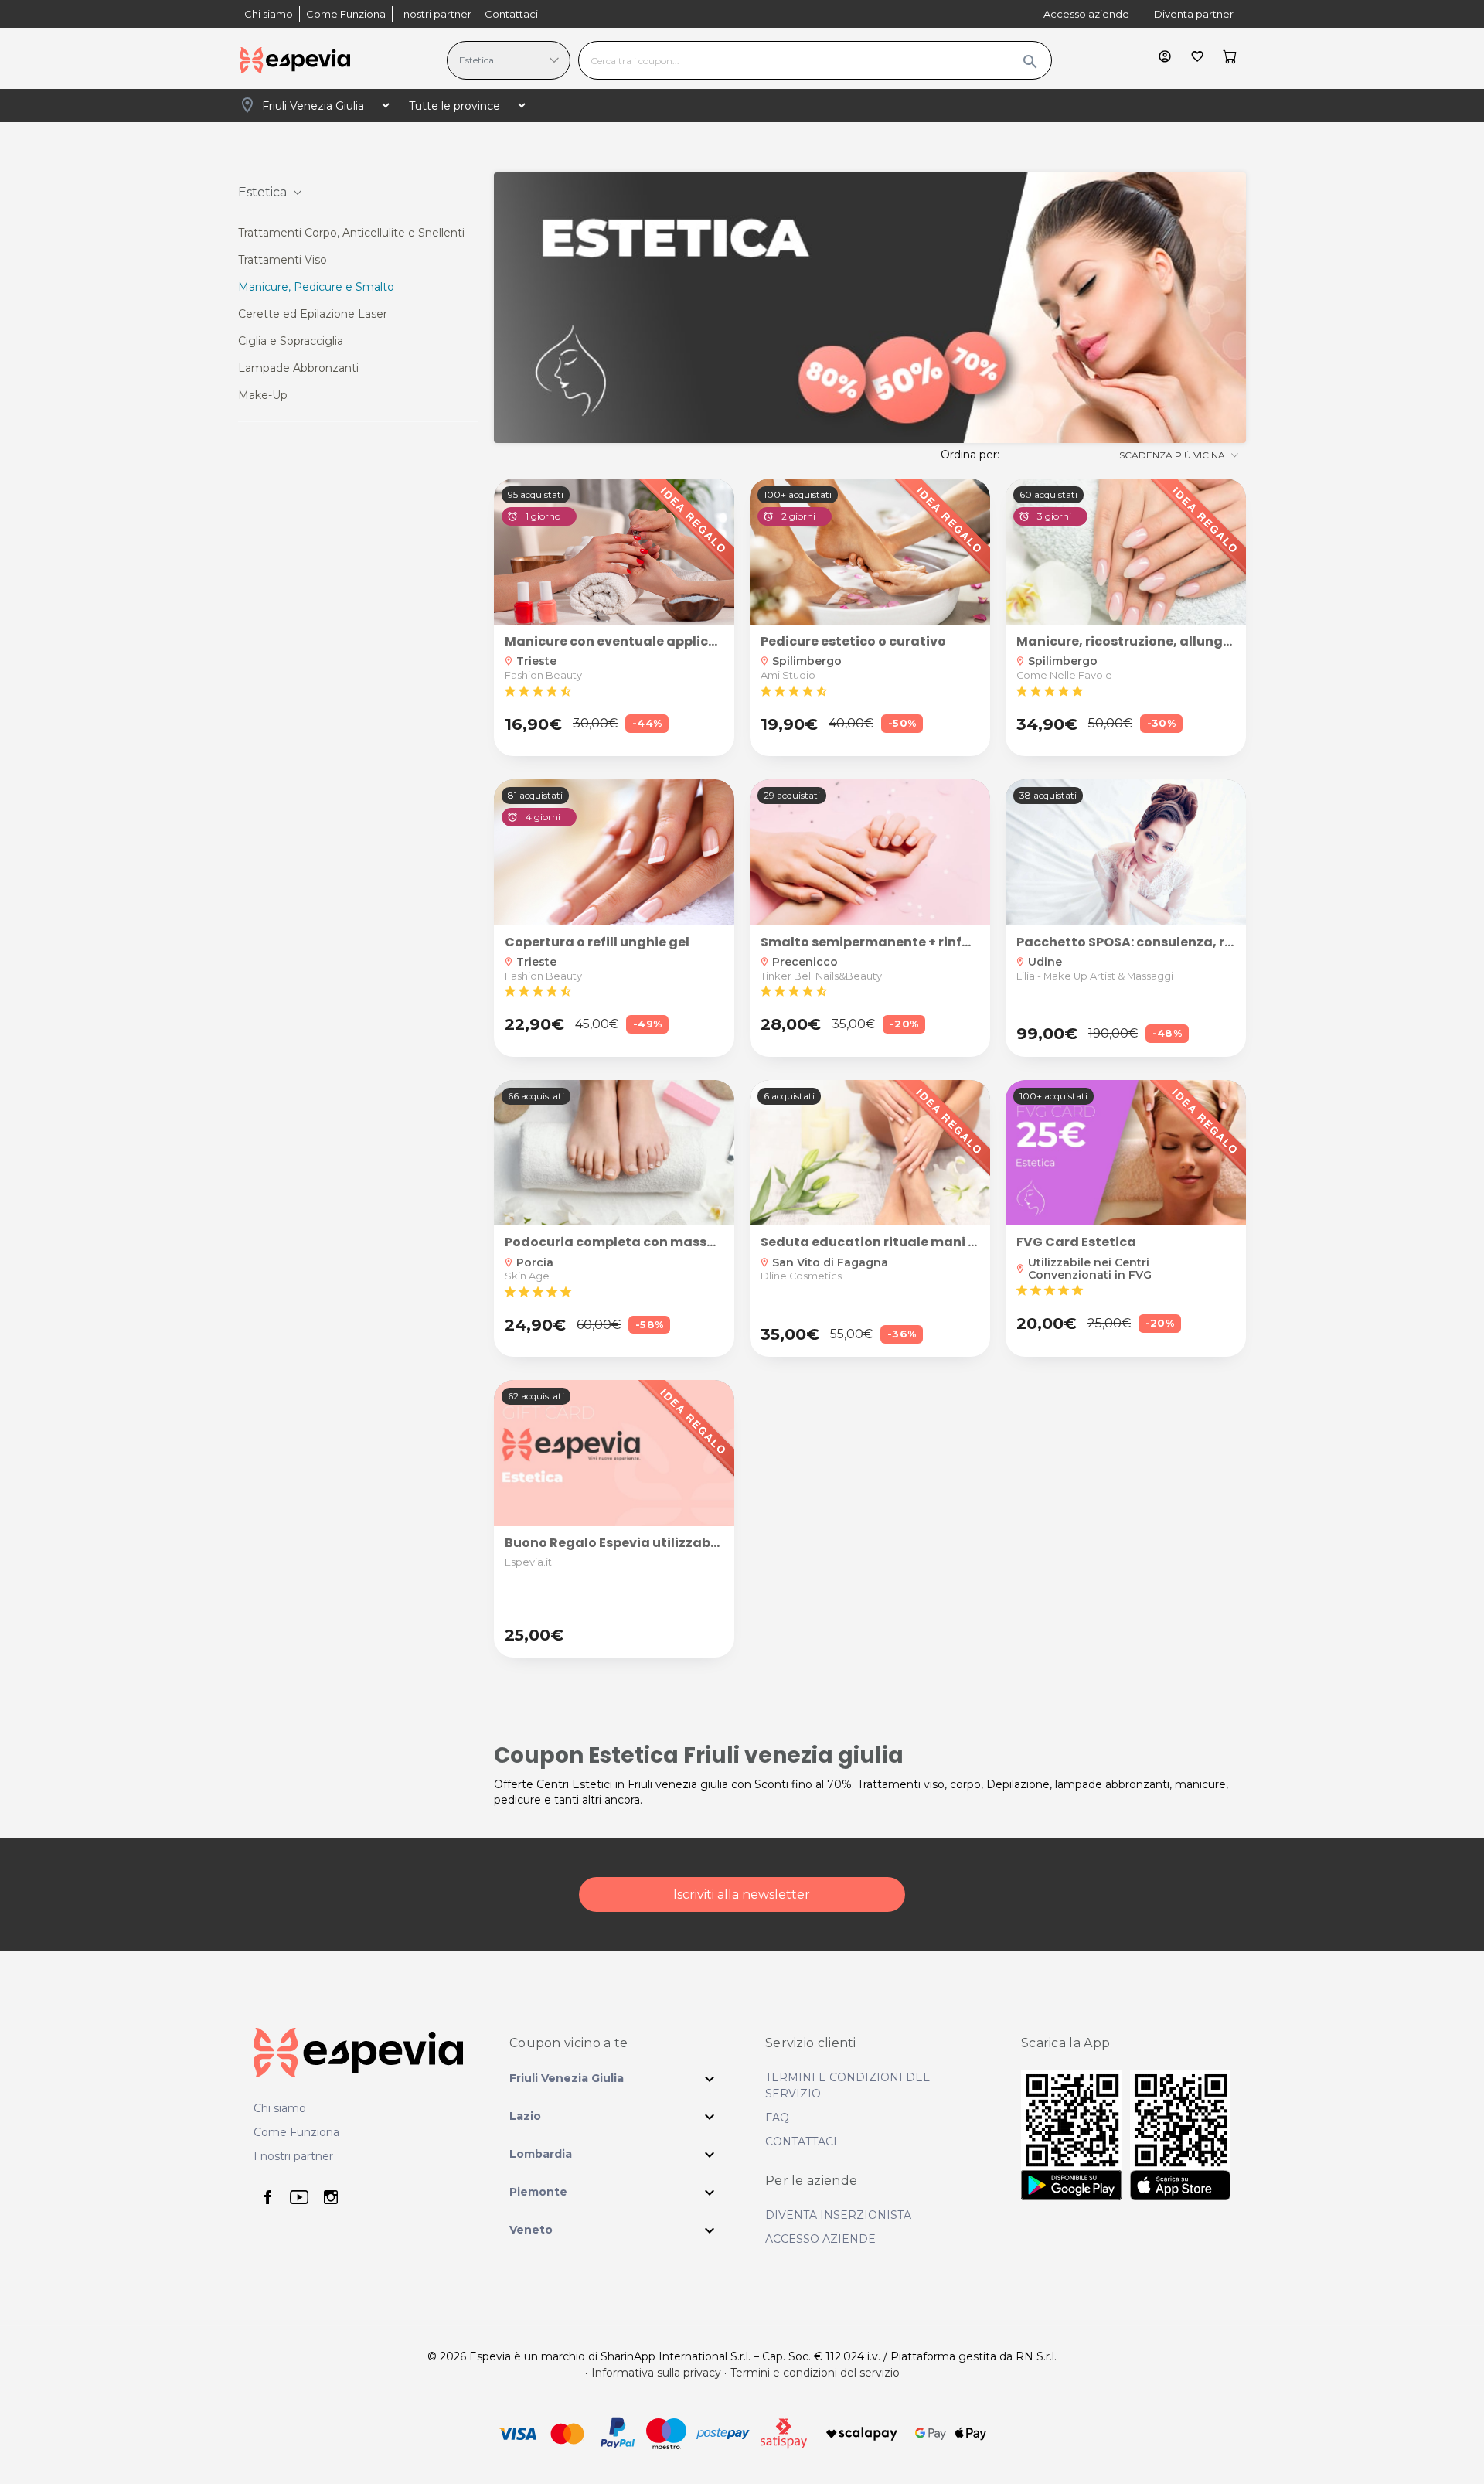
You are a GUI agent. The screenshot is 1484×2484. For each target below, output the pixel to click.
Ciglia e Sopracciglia (291, 341)
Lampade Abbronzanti (298, 368)
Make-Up (263, 395)
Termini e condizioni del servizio (815, 2373)
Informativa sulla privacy (656, 2373)
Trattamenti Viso (283, 260)
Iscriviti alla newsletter (742, 1895)
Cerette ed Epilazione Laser (313, 314)
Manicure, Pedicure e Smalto (316, 287)
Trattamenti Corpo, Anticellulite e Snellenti (351, 233)
